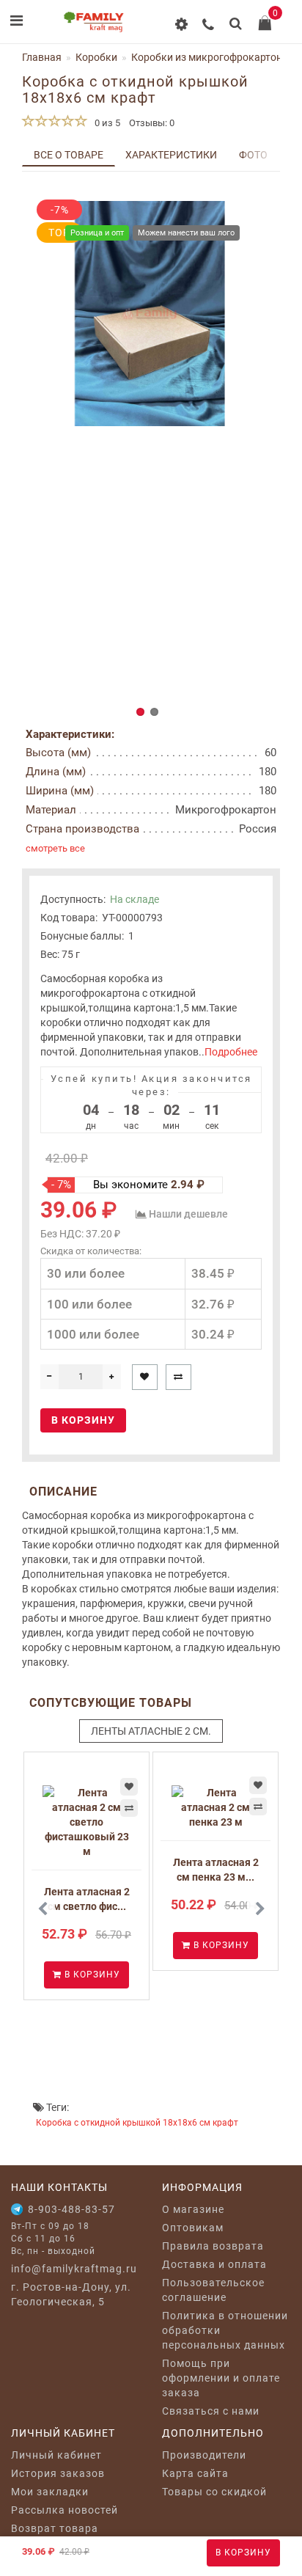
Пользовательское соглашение (213, 2290)
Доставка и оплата (214, 2264)
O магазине (193, 2209)
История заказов (58, 2473)
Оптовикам (193, 2228)
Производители (204, 2455)
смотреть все (55, 848)
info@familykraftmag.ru (74, 2269)
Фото (253, 155)
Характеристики (171, 155)
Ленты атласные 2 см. (151, 1731)
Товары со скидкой (214, 2492)
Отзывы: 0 (152, 123)
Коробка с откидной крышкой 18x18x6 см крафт (137, 2123)
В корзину (243, 2553)
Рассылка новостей (65, 2510)
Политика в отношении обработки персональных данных (225, 2330)
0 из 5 (105, 123)
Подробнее (231, 1052)
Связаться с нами (211, 2411)
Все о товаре (69, 155)
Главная (42, 57)
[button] (140, 712)
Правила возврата (213, 2246)
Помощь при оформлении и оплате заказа (221, 2378)
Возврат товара (55, 2528)
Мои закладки (50, 2492)
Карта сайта (195, 2473)
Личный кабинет (56, 2455)
